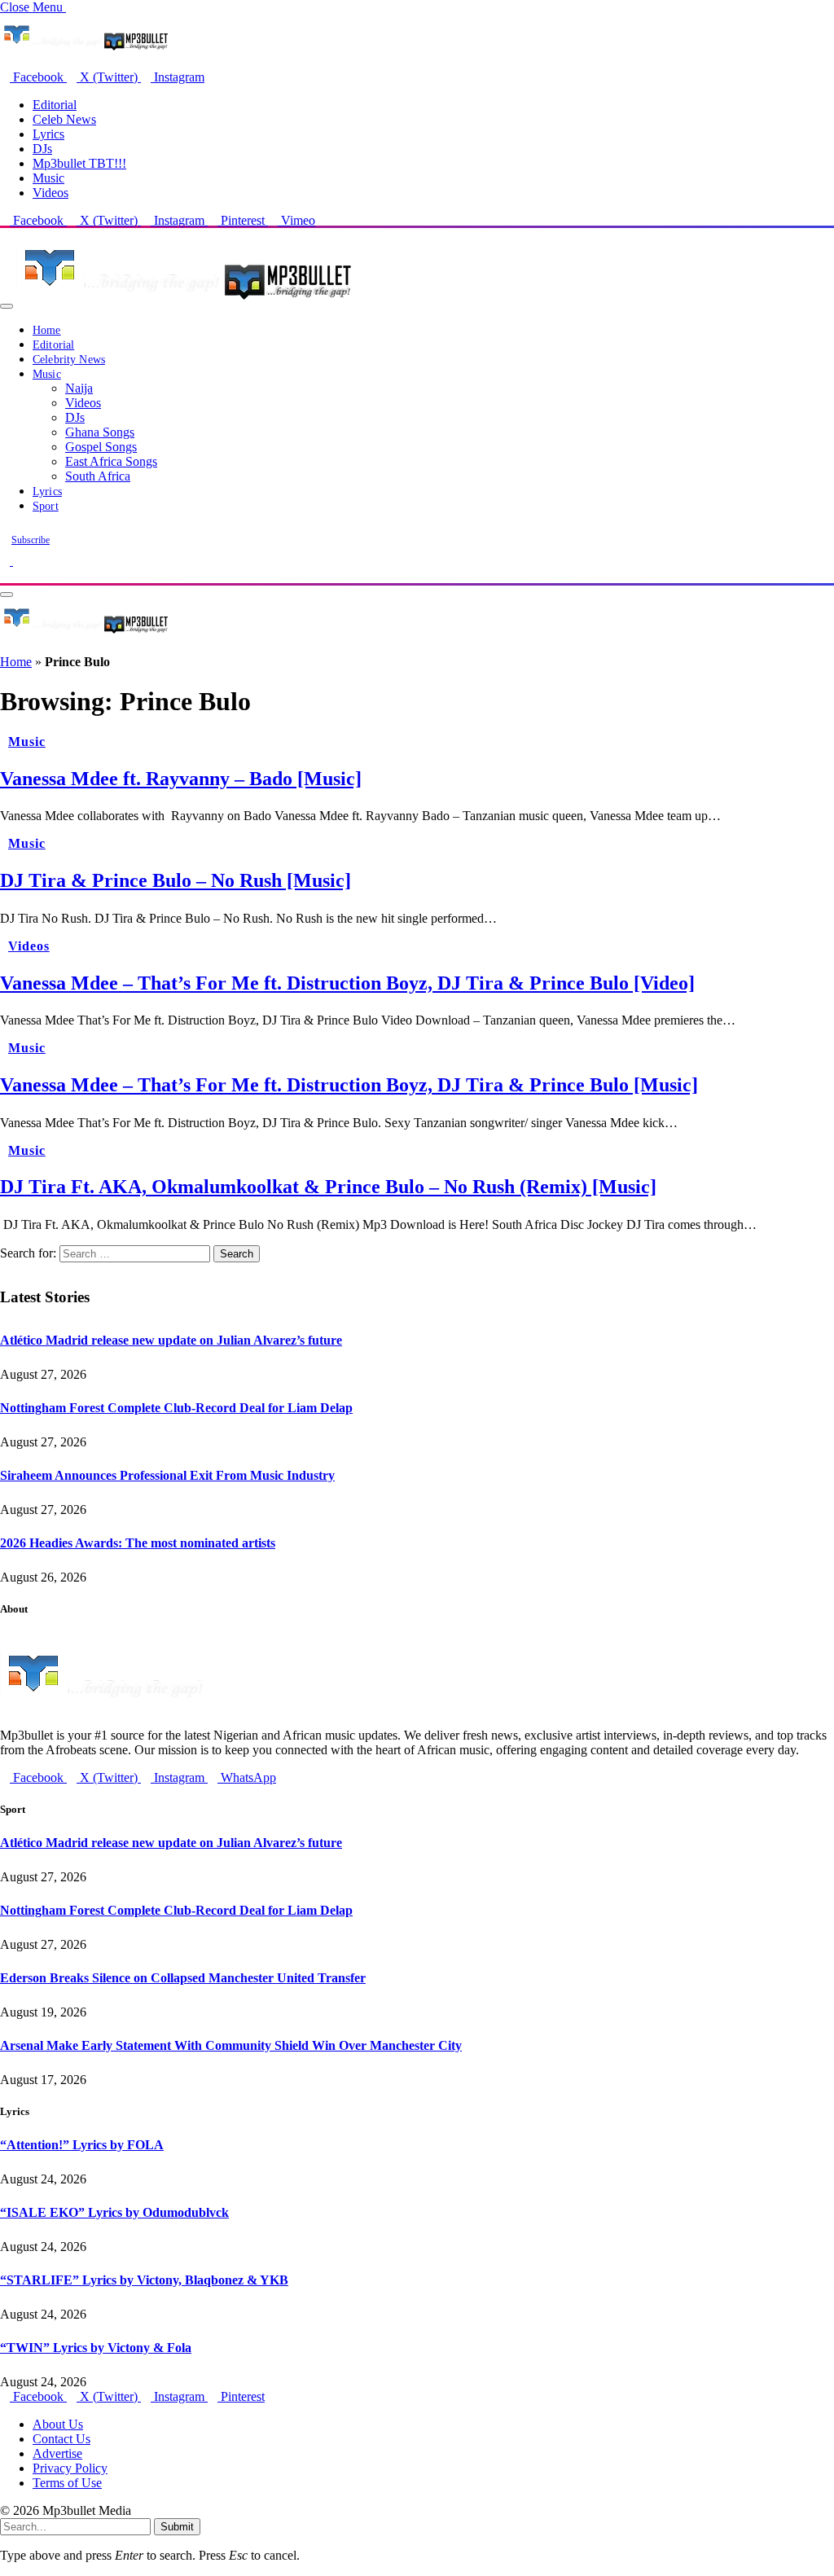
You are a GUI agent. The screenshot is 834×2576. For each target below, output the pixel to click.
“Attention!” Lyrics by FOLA (82, 2145)
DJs (42, 149)
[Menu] (7, 306)
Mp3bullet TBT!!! (79, 163)
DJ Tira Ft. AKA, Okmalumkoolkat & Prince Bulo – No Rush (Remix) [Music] (328, 1187)
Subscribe (31, 540)
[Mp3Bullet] (184, 302)
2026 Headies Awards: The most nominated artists (138, 1543)
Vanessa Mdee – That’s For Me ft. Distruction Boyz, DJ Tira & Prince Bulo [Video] (347, 983)
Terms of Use (67, 2483)
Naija (79, 388)
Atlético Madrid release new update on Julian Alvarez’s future (171, 1340)
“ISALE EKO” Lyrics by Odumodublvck (114, 2212)
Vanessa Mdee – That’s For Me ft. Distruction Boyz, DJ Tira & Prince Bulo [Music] (349, 1085)
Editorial (55, 105)
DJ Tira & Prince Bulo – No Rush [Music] (176, 880)
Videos (50, 193)
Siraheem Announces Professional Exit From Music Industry (167, 1475)
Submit (177, 2527)
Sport (46, 506)
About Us (58, 2424)
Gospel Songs (101, 447)
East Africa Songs (111, 461)
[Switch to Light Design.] (18, 561)
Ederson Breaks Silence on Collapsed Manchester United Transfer (183, 1978)
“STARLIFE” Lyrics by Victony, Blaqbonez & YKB (144, 2280)
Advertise (57, 2453)
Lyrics (48, 134)
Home (47, 330)
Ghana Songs (100, 432)
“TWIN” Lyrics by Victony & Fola (96, 2348)
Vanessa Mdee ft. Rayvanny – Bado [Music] (181, 779)
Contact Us (61, 2439)
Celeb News (64, 119)
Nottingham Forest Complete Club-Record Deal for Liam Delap (176, 1408)
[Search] (5, 575)
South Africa (98, 476)
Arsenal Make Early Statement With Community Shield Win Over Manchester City (231, 2045)
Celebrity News (69, 360)
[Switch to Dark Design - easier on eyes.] (7, 561)
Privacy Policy (70, 2468)
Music (48, 178)
